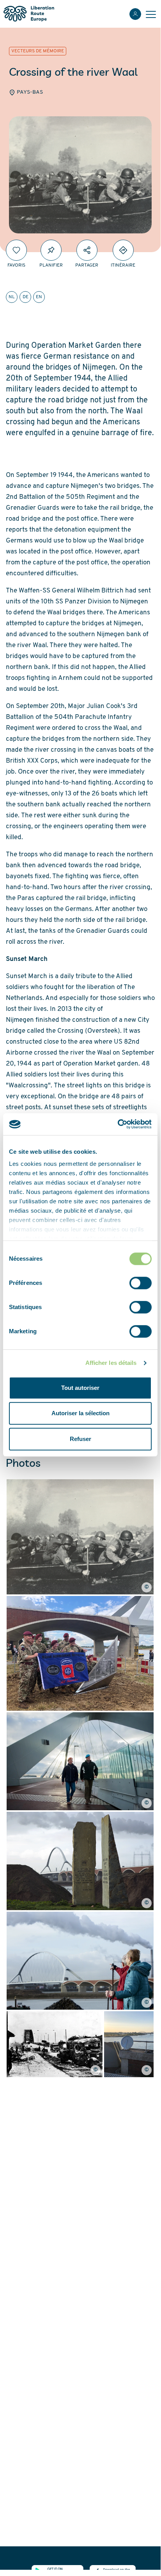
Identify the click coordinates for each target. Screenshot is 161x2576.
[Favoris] (16, 250)
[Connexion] (135, 14)
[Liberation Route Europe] (29, 14)
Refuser (80, 1439)
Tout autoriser (80, 1388)
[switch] (141, 1283)
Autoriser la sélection (80, 1413)
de (26, 297)
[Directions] (123, 250)
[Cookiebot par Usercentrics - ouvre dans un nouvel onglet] (118, 1124)
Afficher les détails (111, 1363)
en (39, 297)
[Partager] (87, 250)
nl (12, 297)
